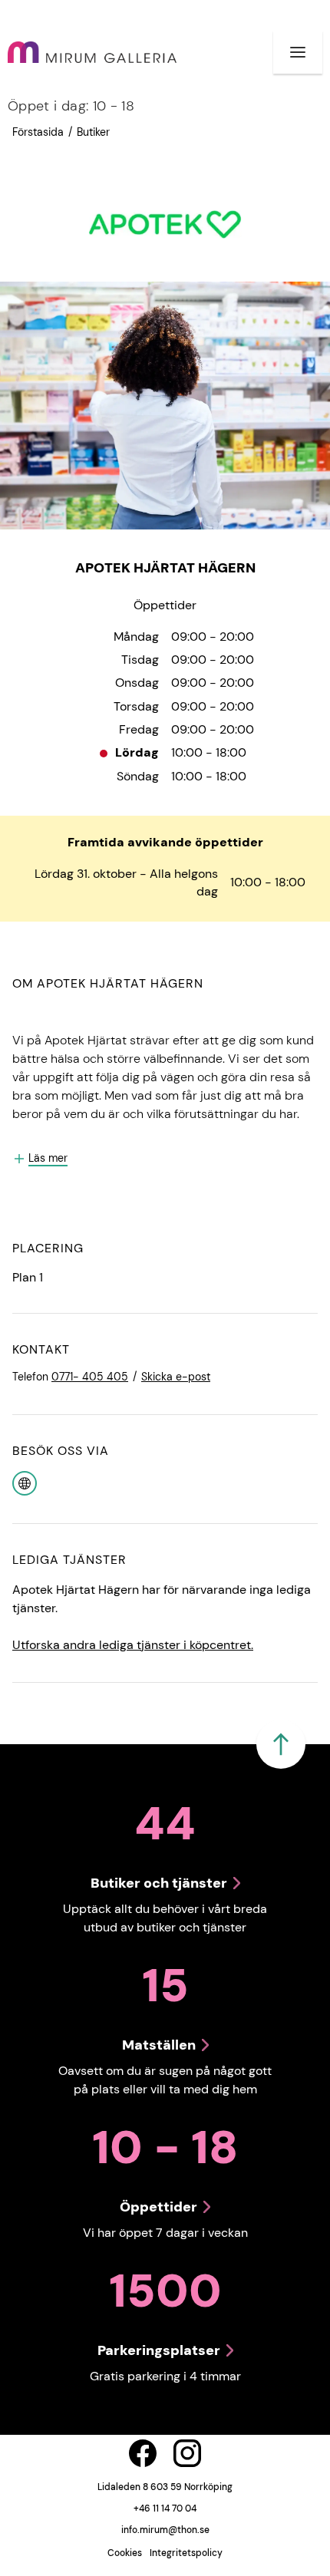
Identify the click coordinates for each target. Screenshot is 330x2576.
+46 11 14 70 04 (165, 2508)
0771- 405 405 (90, 1377)
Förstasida (38, 132)
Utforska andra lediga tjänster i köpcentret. (133, 1645)
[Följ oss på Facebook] (143, 2453)
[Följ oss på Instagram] (187, 2453)
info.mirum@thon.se (165, 2530)
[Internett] (25, 1482)
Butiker (93, 132)
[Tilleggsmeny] (298, 52)
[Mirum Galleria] (92, 53)
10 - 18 (71, 106)
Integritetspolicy (186, 2553)
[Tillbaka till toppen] (281, 1744)
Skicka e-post (176, 1377)
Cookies (125, 2553)
